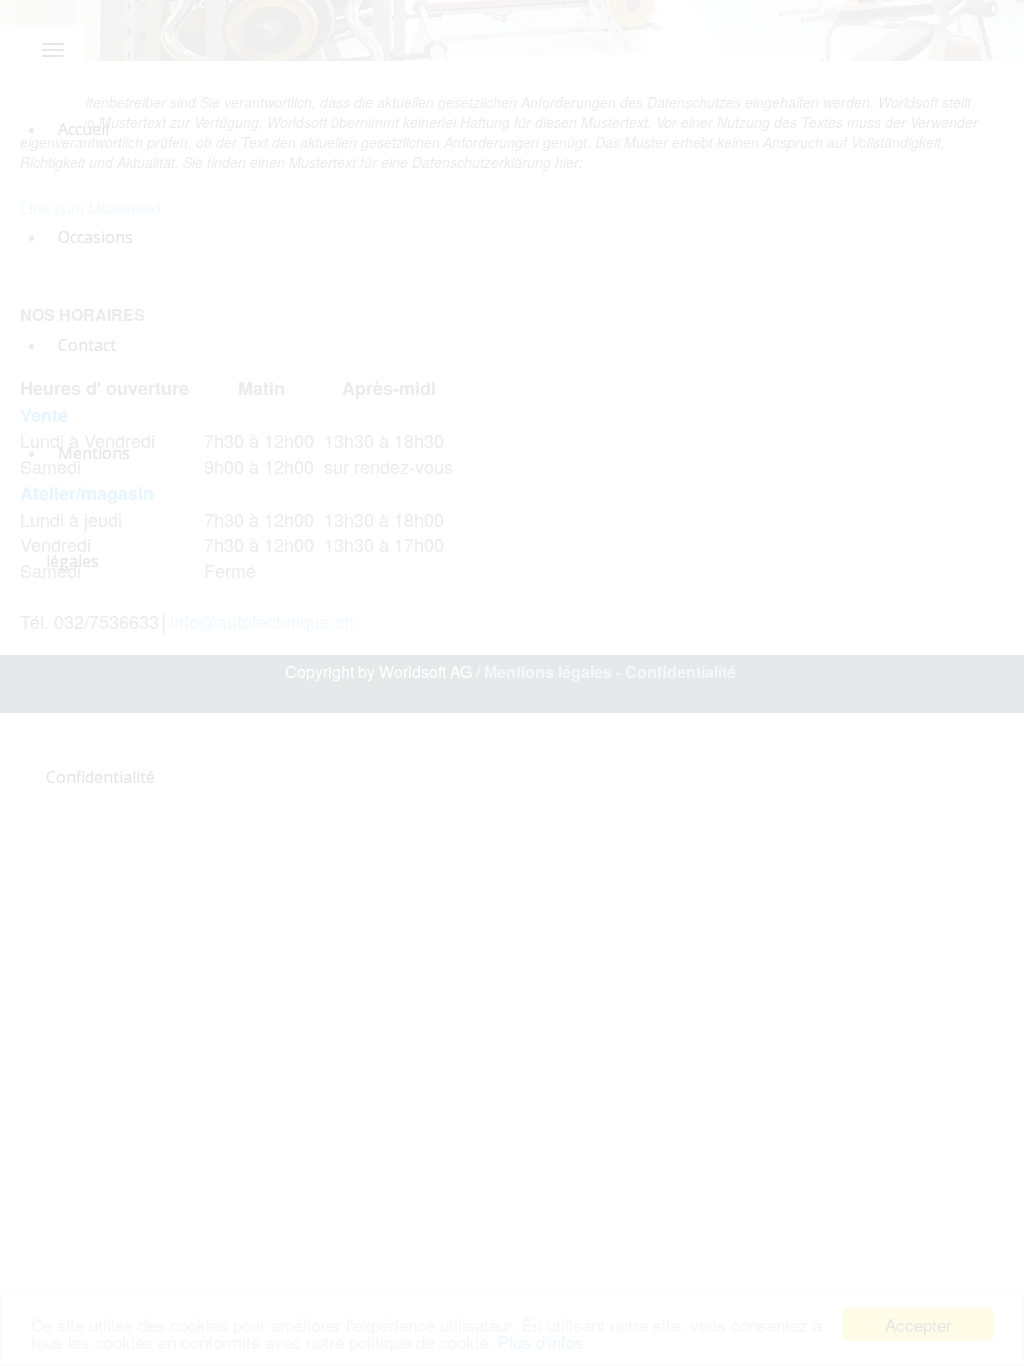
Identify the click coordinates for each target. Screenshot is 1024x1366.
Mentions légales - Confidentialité (612, 671)
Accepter (918, 1324)
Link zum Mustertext (90, 207)
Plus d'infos (541, 1341)
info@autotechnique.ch (262, 621)
